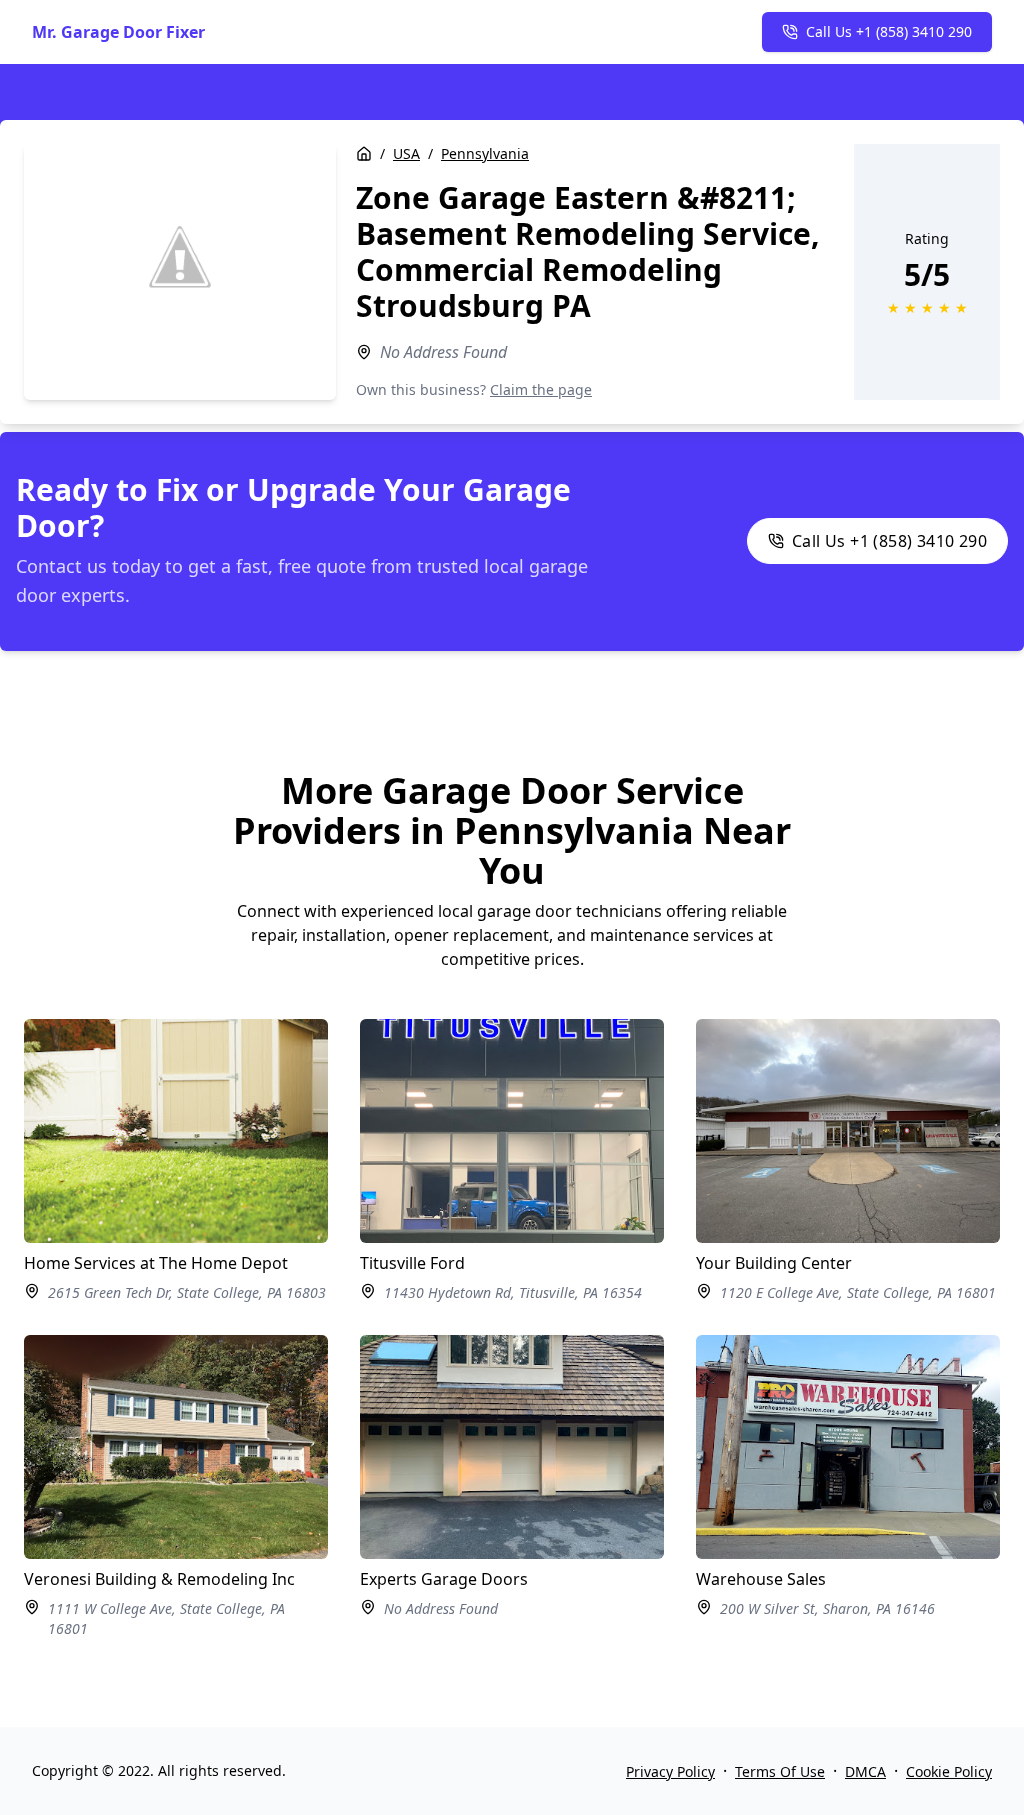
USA (406, 153)
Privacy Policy (670, 1771)
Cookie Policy (949, 1771)
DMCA (865, 1771)
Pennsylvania (485, 153)
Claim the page (541, 389)
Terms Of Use (780, 1771)
